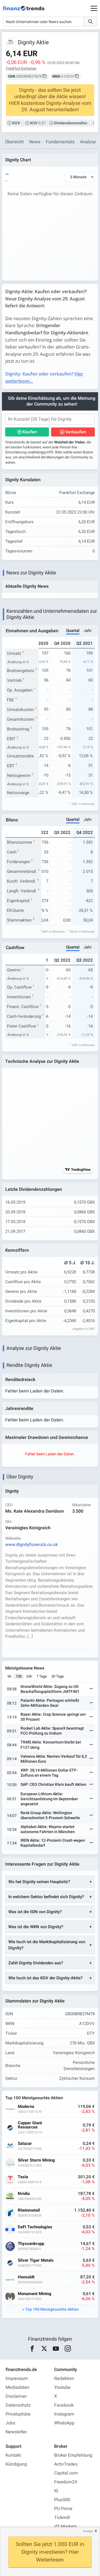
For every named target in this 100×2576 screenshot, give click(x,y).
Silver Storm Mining (36, 2160)
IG (56, 2491)
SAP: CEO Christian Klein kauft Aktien (53, 1785)
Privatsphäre (18, 2414)
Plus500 (62, 2500)
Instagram (64, 2414)
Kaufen (30, 432)
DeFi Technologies (35, 2227)
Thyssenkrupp (31, 2244)
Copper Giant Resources (30, 2125)
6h (9, 1676)
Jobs (10, 2423)
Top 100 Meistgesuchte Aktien (52, 2309)
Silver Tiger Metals (36, 2260)
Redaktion (64, 2379)
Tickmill (62, 2518)
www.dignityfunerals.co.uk (32, 1545)
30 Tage (58, 1676)
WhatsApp (64, 2423)
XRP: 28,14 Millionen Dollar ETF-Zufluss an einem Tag (49, 1773)
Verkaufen (76, 432)
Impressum (17, 2379)
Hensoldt (26, 2277)
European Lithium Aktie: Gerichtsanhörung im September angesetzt (49, 1799)
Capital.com (66, 2473)
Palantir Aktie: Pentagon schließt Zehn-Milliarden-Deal (50, 1703)
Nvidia (24, 2194)
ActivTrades (66, 2464)
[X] (44, 2349)
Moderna (26, 2107)
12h (19, 1676)
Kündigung (16, 2464)
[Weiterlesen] (91, 1689)
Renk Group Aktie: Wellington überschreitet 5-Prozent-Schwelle (50, 1815)
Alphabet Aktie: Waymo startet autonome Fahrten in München (48, 1829)
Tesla (23, 2177)
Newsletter (16, 2432)
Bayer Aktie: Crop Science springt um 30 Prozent (53, 1717)
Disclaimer (16, 2396)
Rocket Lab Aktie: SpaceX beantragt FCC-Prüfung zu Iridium (52, 1731)
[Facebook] (32, 2349)
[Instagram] (68, 2349)
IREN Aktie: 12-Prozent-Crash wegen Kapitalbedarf (53, 1843)
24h (29, 1676)
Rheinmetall (29, 2210)
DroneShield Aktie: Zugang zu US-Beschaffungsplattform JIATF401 (50, 1689)
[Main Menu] (94, 8)
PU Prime (63, 2509)
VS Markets (66, 2526)
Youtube (62, 2387)
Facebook (64, 2405)
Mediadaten (17, 2387)
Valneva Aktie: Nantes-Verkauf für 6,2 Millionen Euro (54, 1759)
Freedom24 (66, 2482)
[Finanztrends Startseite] (24, 11)
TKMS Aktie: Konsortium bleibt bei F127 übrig (51, 1745)
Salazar (25, 2144)
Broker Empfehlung (73, 2455)
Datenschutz (18, 2405)
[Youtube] (56, 2349)
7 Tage (42, 1676)
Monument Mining (35, 2294)
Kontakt (13, 2455)
